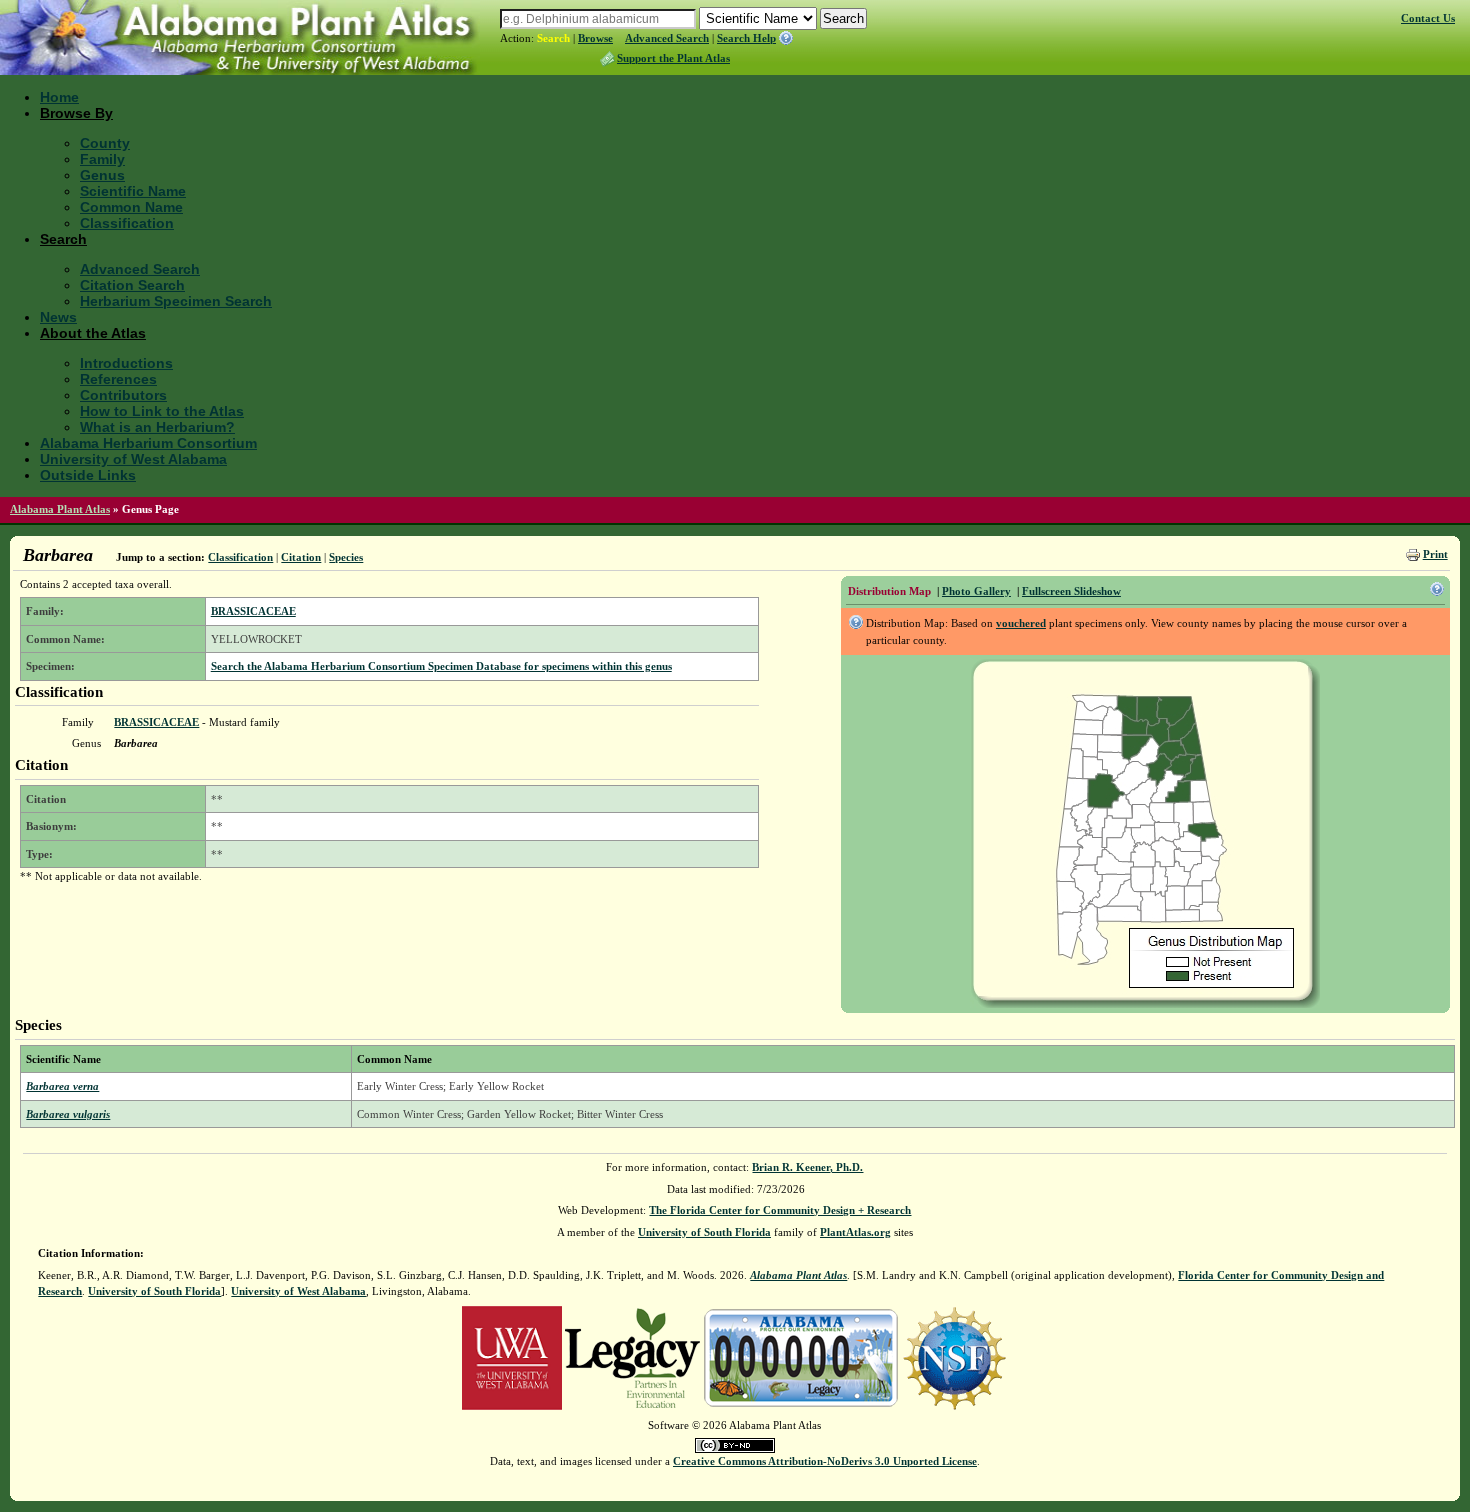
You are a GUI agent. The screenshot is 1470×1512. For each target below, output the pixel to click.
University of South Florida (704, 1232)
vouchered (1021, 623)
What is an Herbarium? (157, 427)
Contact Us (1428, 18)
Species (346, 557)
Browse (595, 38)
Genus (102, 175)
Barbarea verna (62, 1086)
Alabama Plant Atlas (60, 509)
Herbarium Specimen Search (176, 301)
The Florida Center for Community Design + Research (780, 1210)
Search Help (746, 38)
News (58, 317)
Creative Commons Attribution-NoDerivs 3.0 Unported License (825, 1461)
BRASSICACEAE (253, 611)
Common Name (131, 207)
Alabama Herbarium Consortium (148, 443)
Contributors (123, 395)
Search (553, 38)
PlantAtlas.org (855, 1232)
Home (59, 97)
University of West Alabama (133, 459)
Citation (301, 557)
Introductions (126, 363)
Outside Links (88, 475)
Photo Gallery (976, 591)
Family (102, 159)
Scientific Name (133, 191)
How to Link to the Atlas (162, 411)
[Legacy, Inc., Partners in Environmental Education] (632, 1356)
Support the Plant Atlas (673, 58)
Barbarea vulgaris (68, 1114)
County (105, 143)
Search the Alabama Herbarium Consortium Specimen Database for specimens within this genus (441, 666)
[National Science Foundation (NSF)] (954, 1356)
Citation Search (132, 285)
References (118, 379)
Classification (127, 223)
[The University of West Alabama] (512, 1356)
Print (1435, 554)
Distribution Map (889, 591)
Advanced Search (667, 38)
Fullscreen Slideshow (1071, 591)
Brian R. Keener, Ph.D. (807, 1167)
